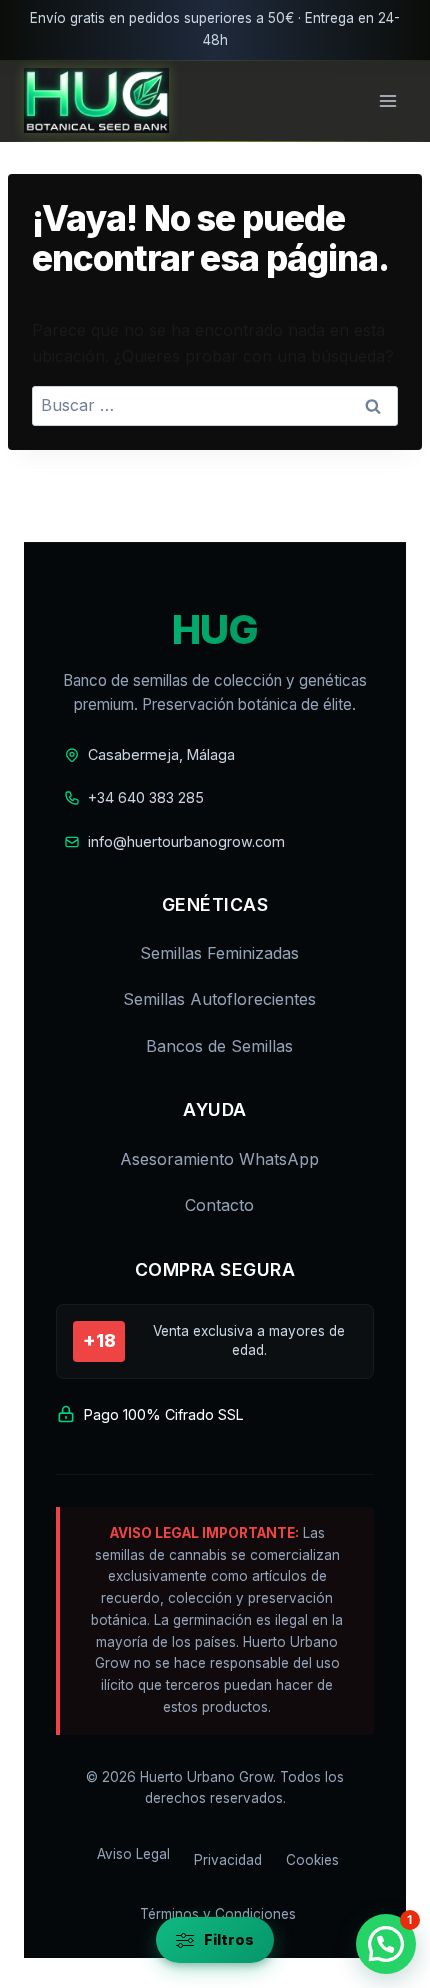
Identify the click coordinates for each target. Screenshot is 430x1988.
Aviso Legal (133, 1854)
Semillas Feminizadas (219, 953)
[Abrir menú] (387, 100)
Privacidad (228, 1860)
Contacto (219, 1205)
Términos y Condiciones (218, 1914)
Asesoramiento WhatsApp (219, 1159)
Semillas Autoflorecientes (219, 999)
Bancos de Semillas (219, 1046)
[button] (386, 1944)
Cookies (312, 1860)
